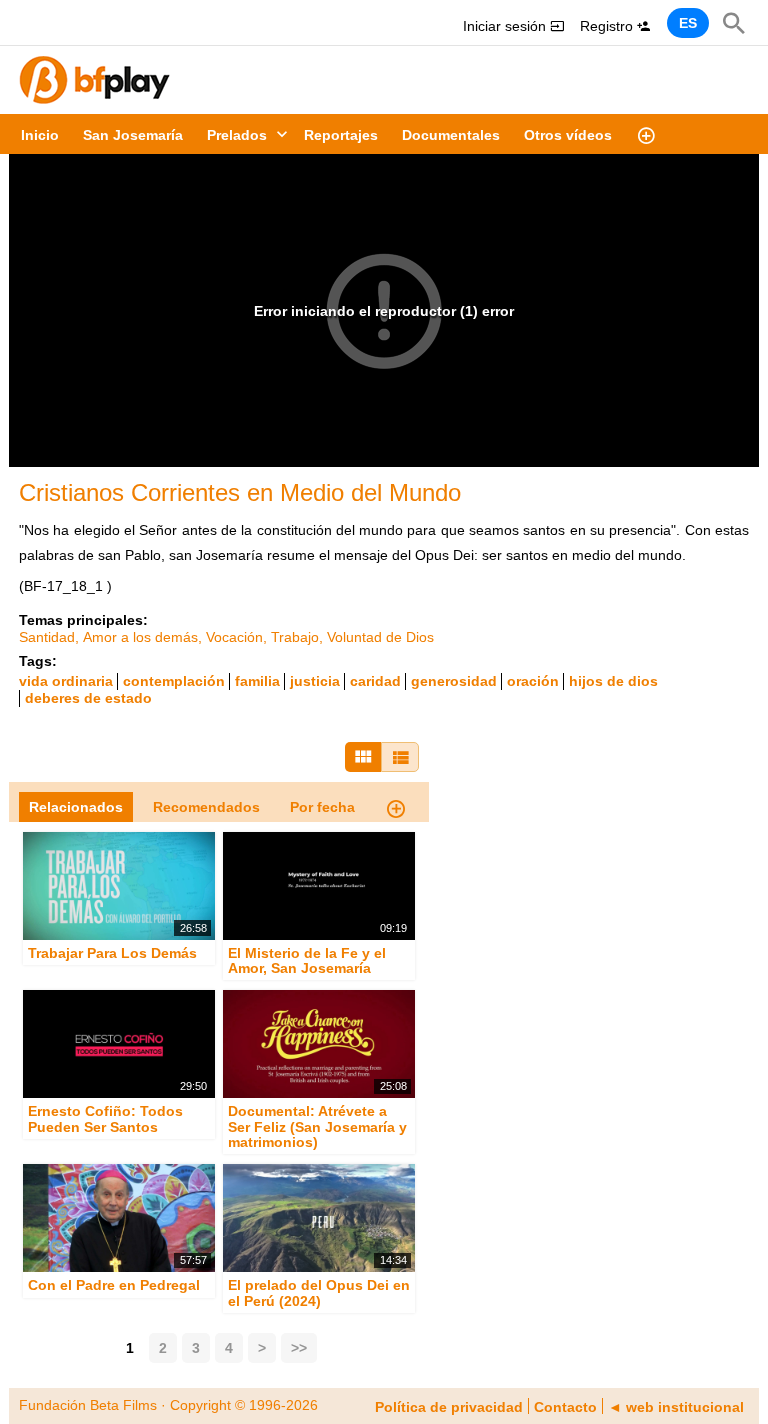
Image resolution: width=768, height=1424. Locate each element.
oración (533, 681)
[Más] (646, 134)
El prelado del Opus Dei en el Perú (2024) (319, 1293)
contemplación (174, 681)
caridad (375, 681)
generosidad (454, 681)
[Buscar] (734, 23)
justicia (315, 681)
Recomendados (206, 807)
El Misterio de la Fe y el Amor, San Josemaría (307, 960)
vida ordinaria (66, 681)
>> (299, 1348)
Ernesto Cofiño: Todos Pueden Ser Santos (105, 1119)
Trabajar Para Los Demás (112, 953)
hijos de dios (613, 681)
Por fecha (322, 807)
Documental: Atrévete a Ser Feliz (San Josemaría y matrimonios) (317, 1127)
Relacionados (76, 807)
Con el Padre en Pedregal (114, 1286)
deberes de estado (88, 698)
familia (257, 681)
